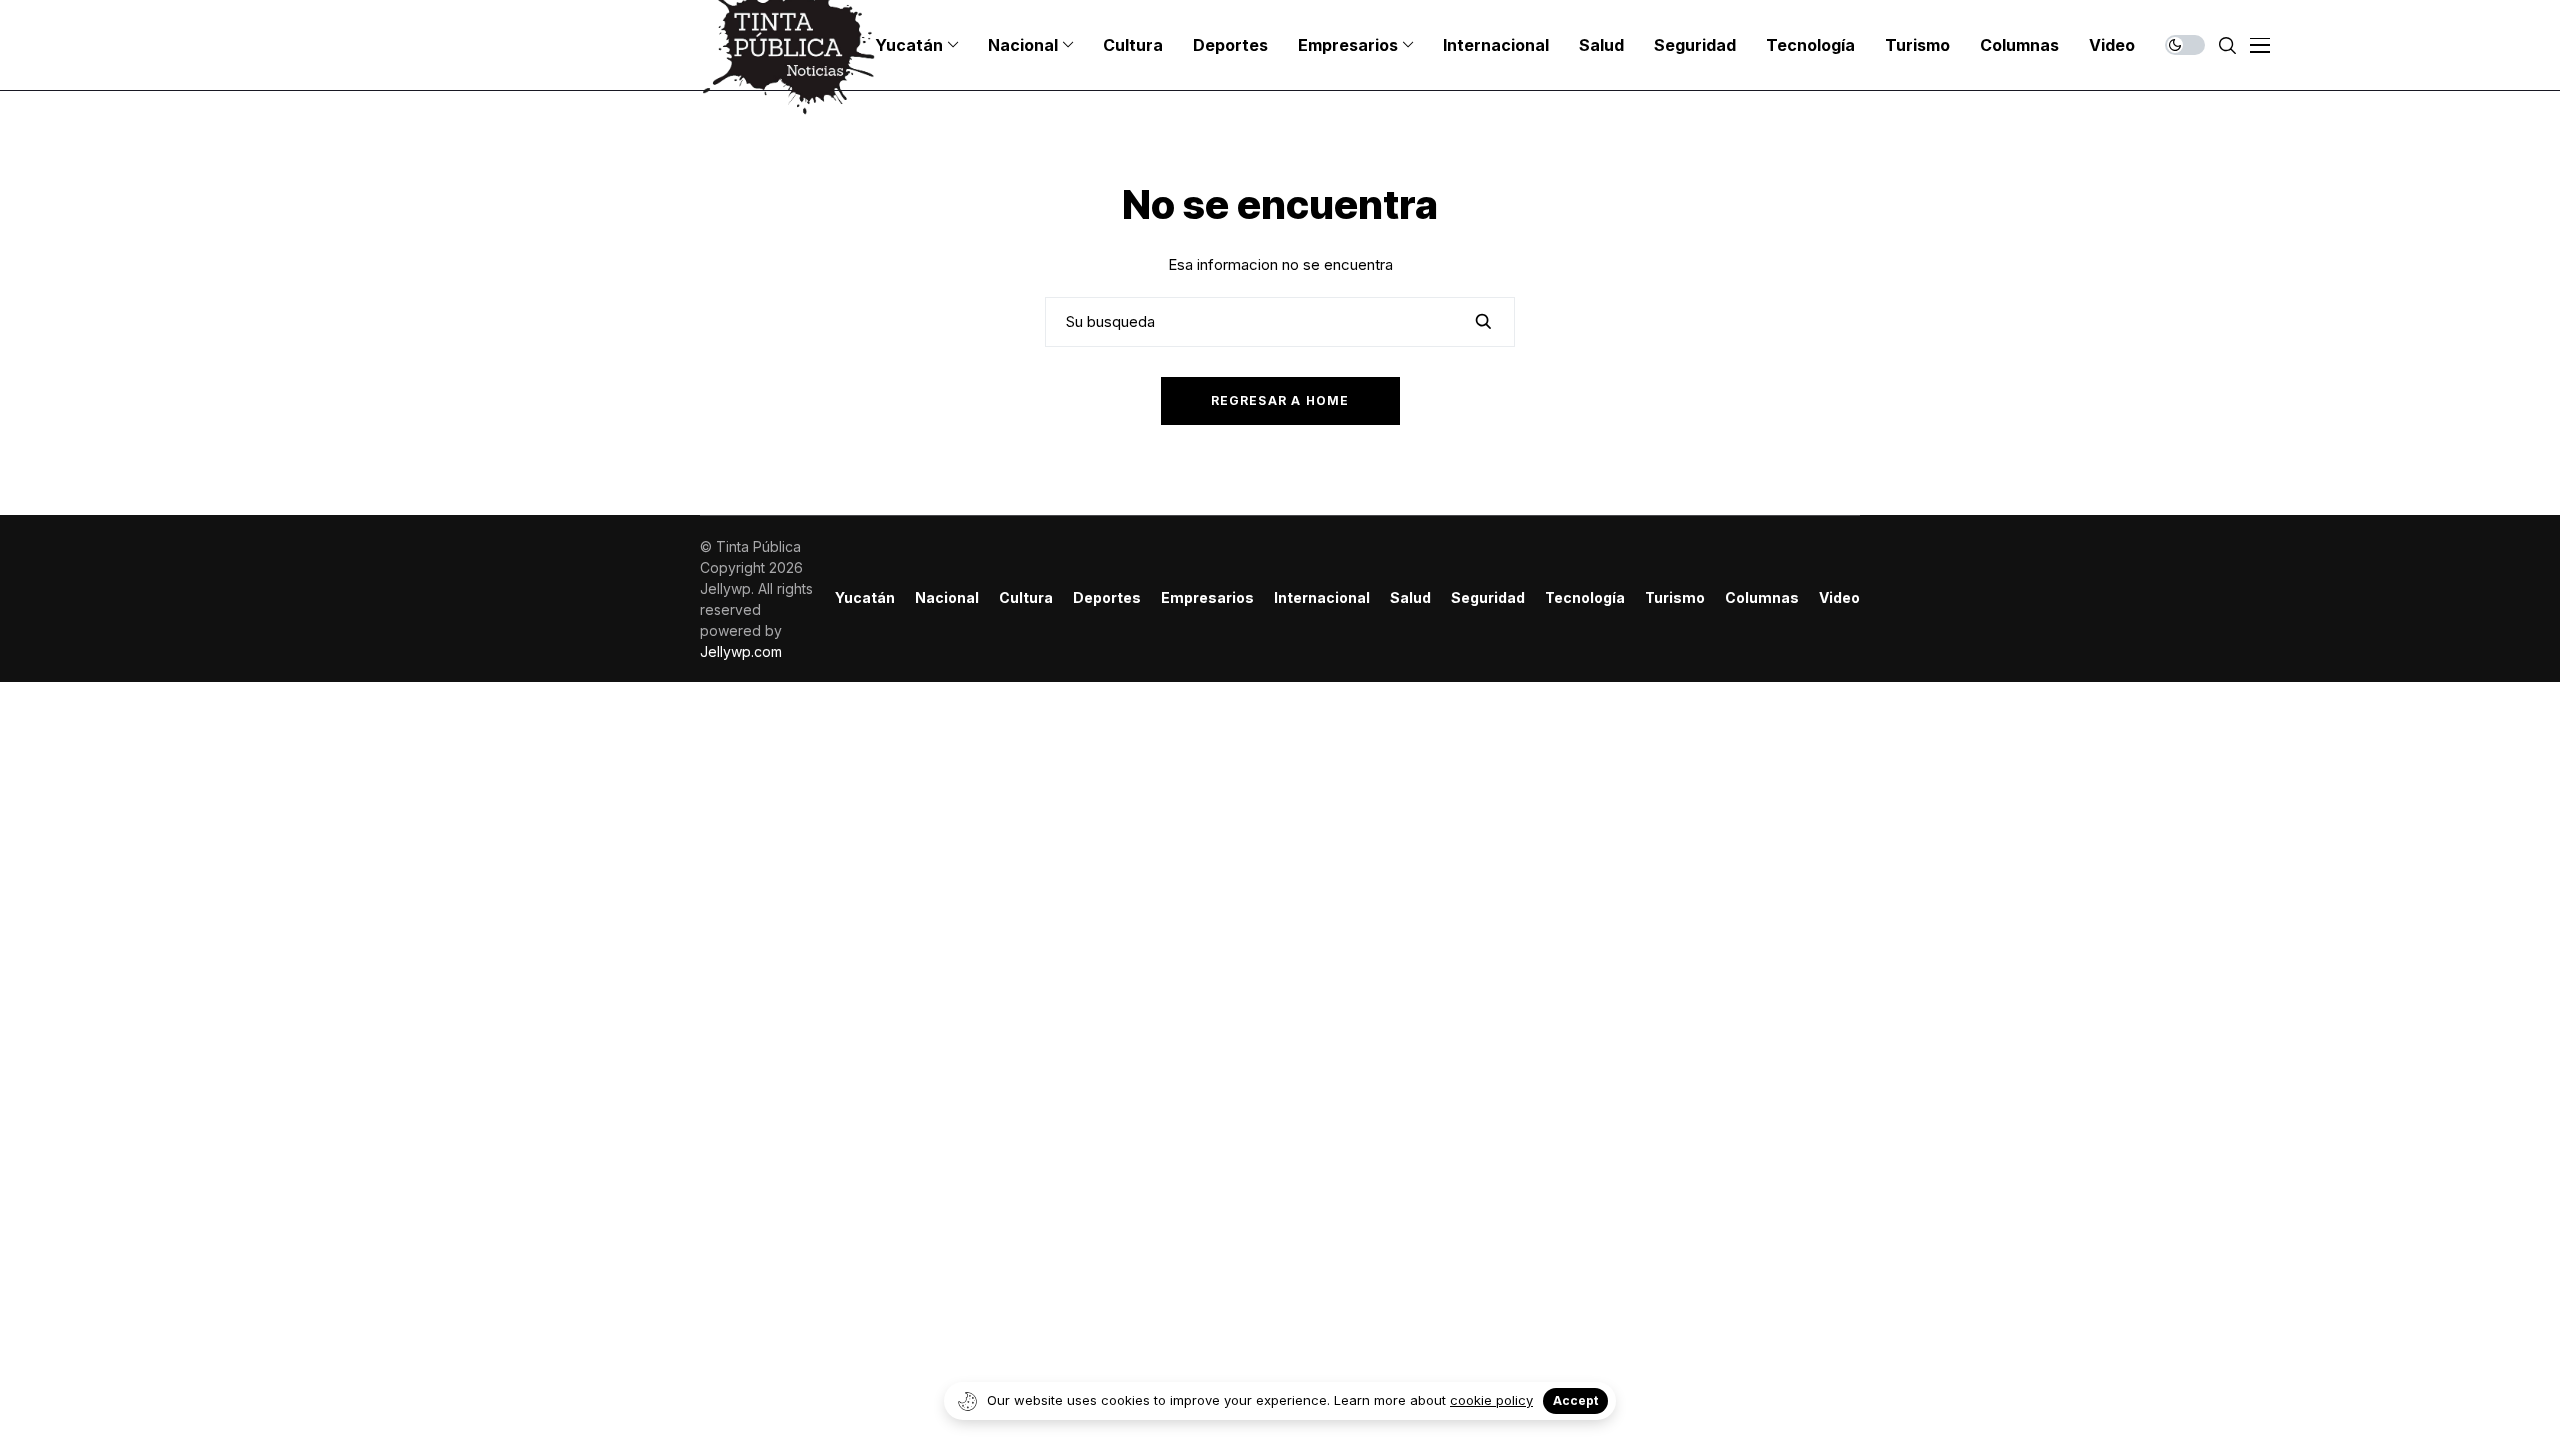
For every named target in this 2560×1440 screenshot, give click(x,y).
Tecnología (1585, 598)
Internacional (1322, 598)
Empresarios (1207, 598)
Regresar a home (1280, 400)
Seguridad (1488, 598)
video (1839, 598)
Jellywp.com (741, 651)
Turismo (1675, 598)
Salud (1410, 598)
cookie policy (1491, 1400)
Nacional (947, 598)
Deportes (1107, 598)
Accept (1575, 1400)
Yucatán (865, 598)
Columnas (1762, 598)
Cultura (1026, 598)
